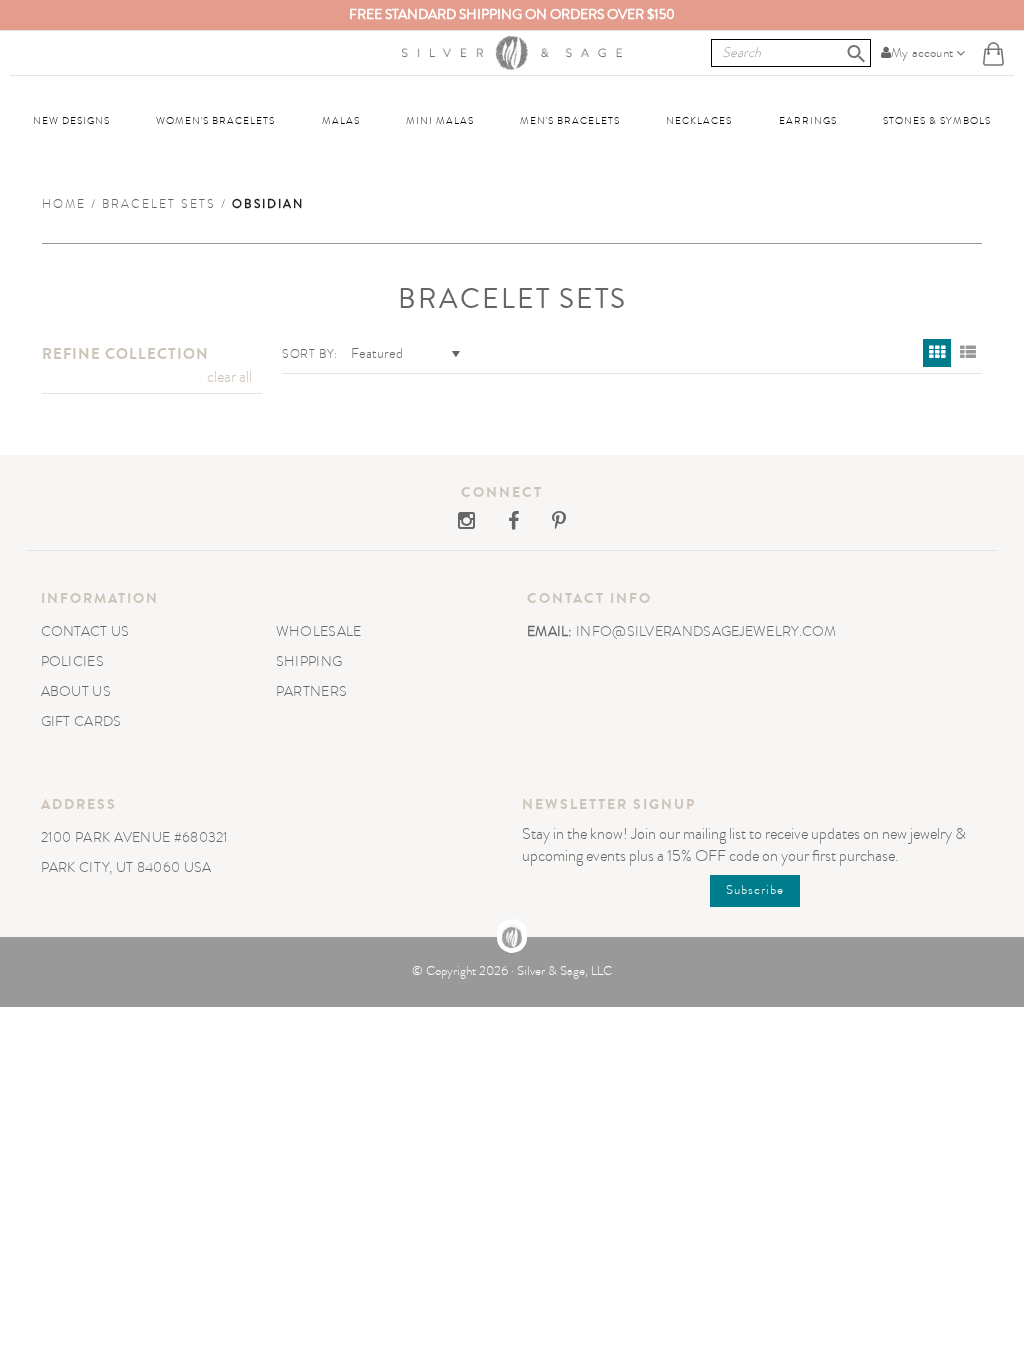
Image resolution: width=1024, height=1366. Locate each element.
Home (64, 204)
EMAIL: (551, 631)
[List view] (968, 353)
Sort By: (310, 354)
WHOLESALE (319, 631)
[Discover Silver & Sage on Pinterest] (544, 523)
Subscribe (755, 890)
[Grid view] (937, 353)
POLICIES (72, 661)
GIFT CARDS (81, 721)
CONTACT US (85, 631)
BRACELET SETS (159, 204)
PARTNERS (311, 691)
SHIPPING (309, 661)
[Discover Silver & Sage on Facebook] (500, 523)
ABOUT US (76, 691)
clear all (229, 377)
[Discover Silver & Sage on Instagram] (467, 523)
